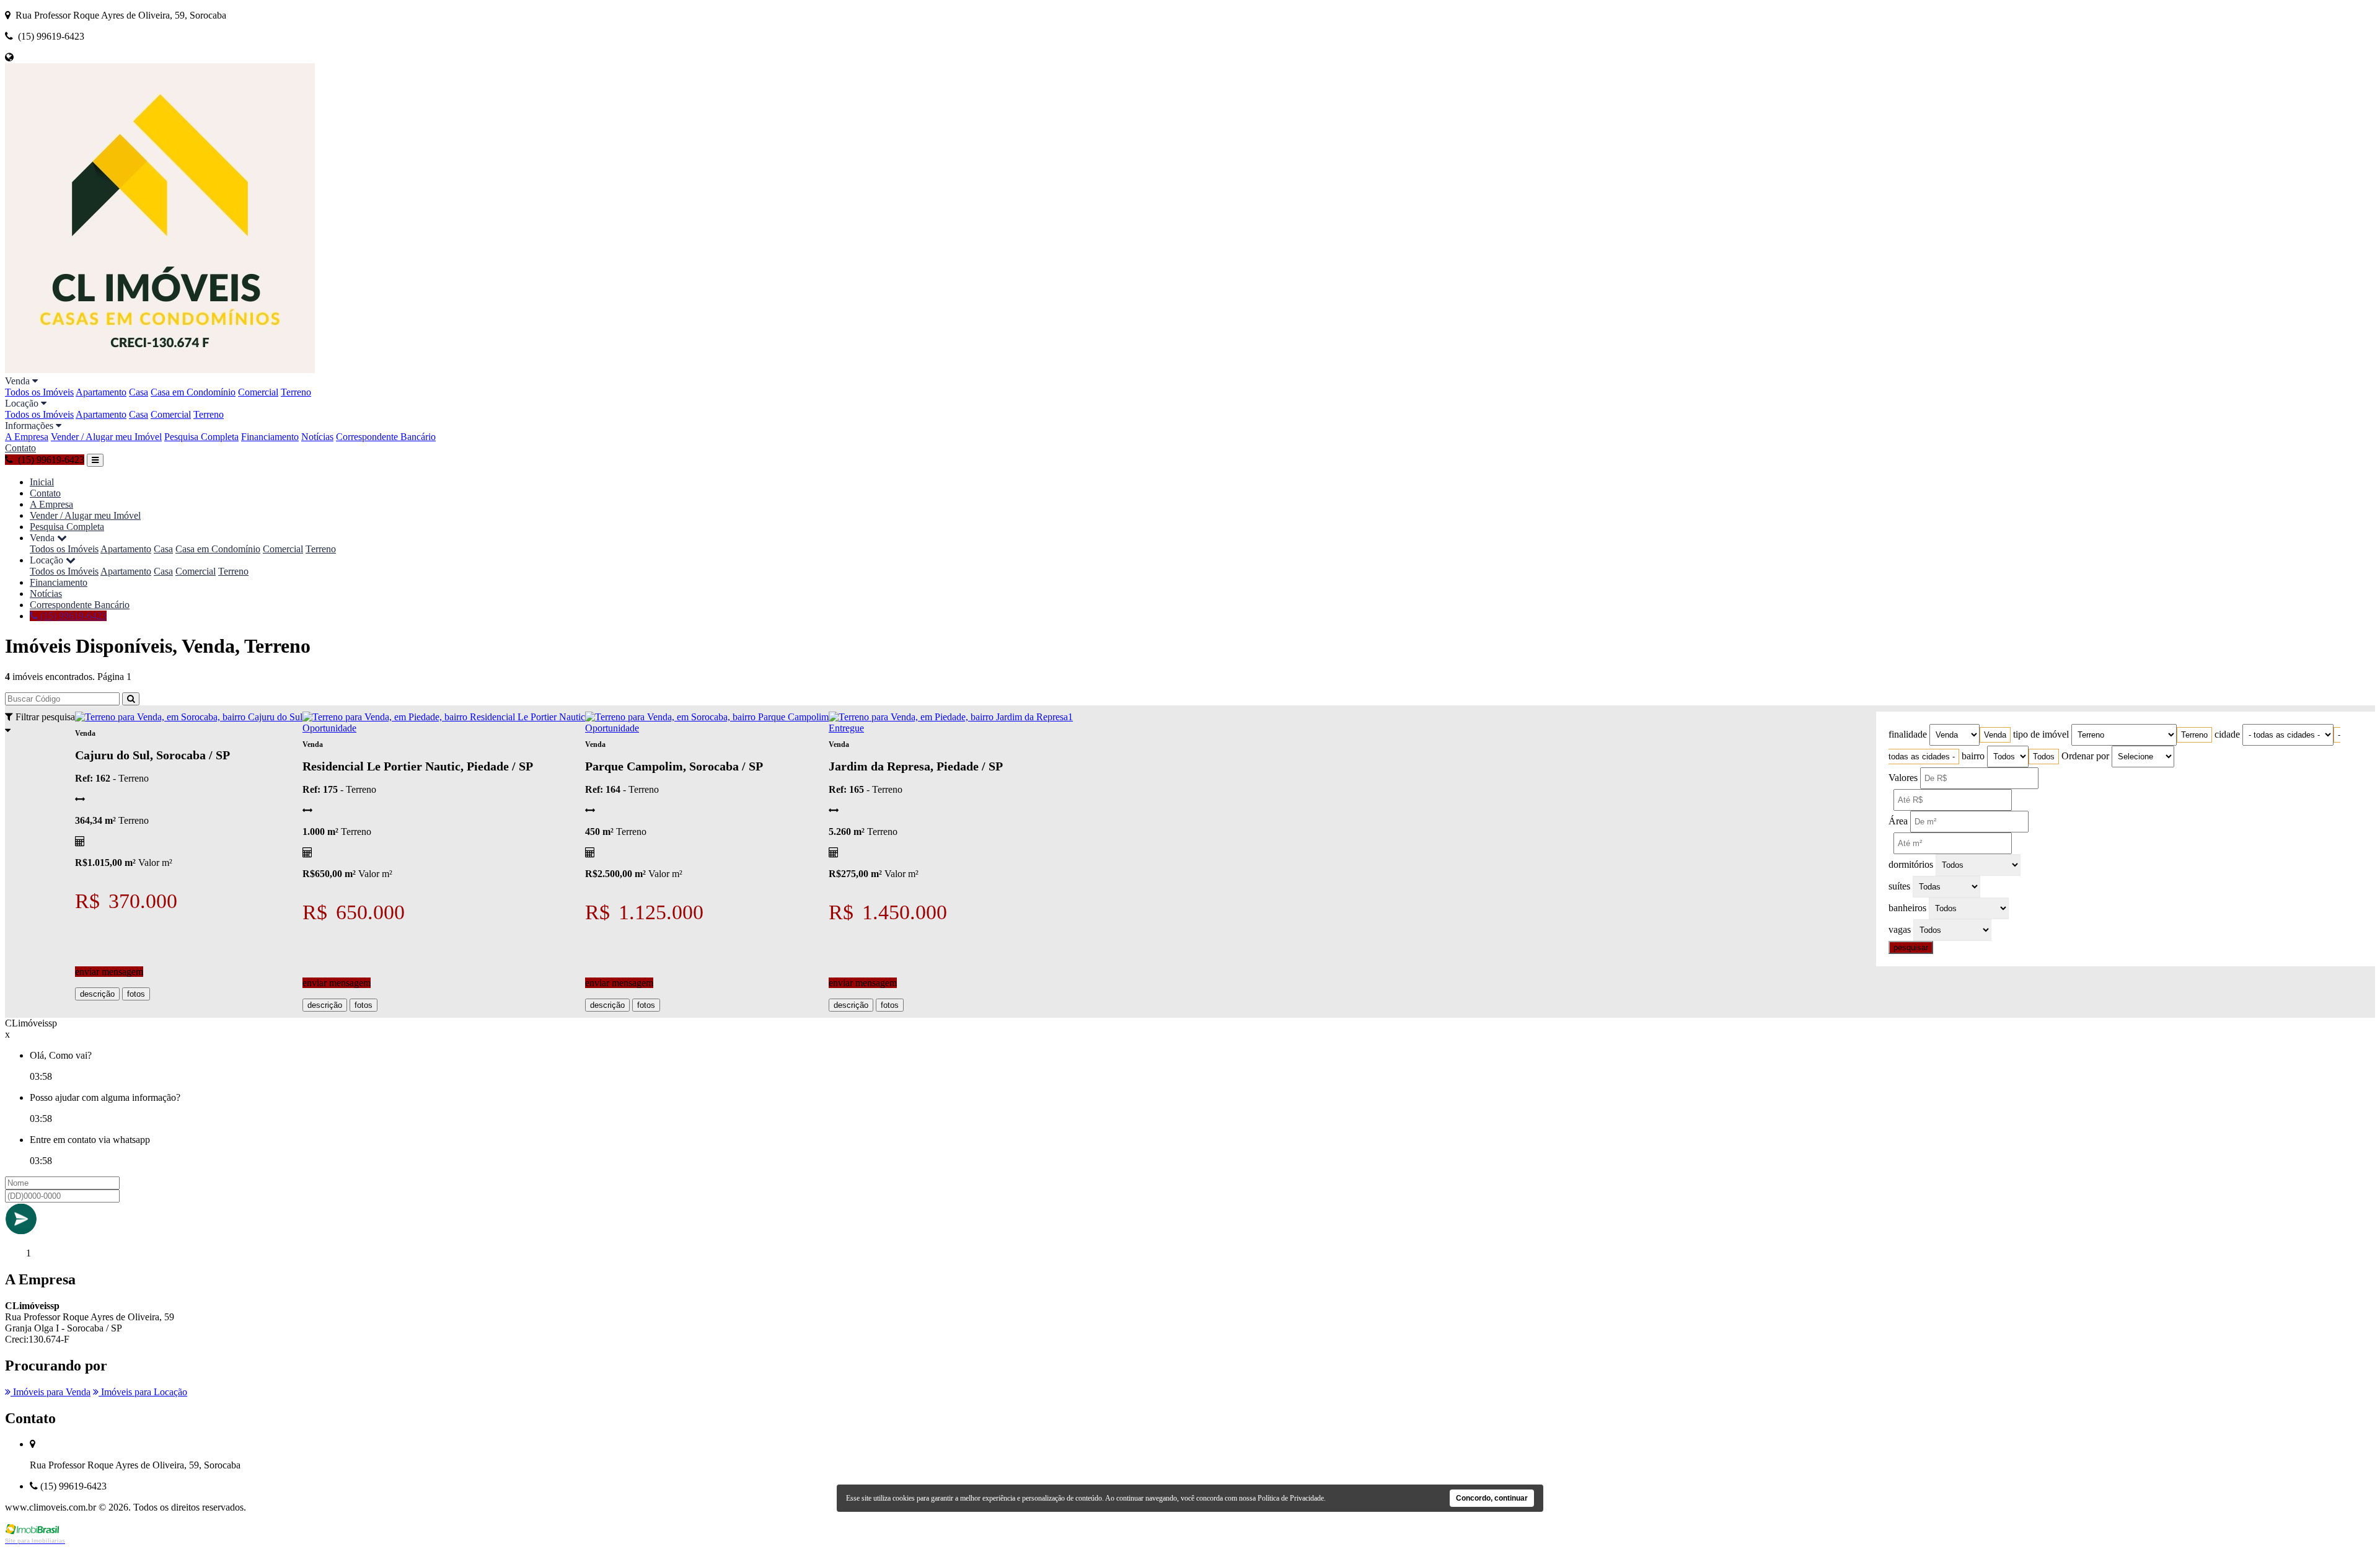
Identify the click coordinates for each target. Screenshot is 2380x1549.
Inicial (42, 482)
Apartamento (101, 392)
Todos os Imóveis (39, 392)
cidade (2227, 734)
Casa (139, 392)
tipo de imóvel (2041, 734)
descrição (97, 994)
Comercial (258, 392)
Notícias (317, 437)
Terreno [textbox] (2194, 735)
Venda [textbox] (1995, 735)
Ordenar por (2085, 756)
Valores (1903, 778)
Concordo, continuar (1492, 1498)
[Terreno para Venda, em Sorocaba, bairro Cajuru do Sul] (189, 717)
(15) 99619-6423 (72, 616)
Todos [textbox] (2044, 757)
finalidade (1908, 734)
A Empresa (27, 437)
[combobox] (1995, 735)
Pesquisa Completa (201, 437)
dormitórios (1911, 864)
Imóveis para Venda (51, 1392)
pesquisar (1911, 947)
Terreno (296, 392)
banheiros (1907, 908)
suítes (1899, 886)
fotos (136, 994)
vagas (1900, 929)
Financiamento (270, 437)
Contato (20, 448)
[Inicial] (160, 370)
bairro (1973, 756)
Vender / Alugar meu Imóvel (106, 437)
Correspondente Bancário (386, 437)
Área (1898, 821)
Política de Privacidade (1291, 1498)
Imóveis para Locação (143, 1392)
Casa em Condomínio (193, 392)
